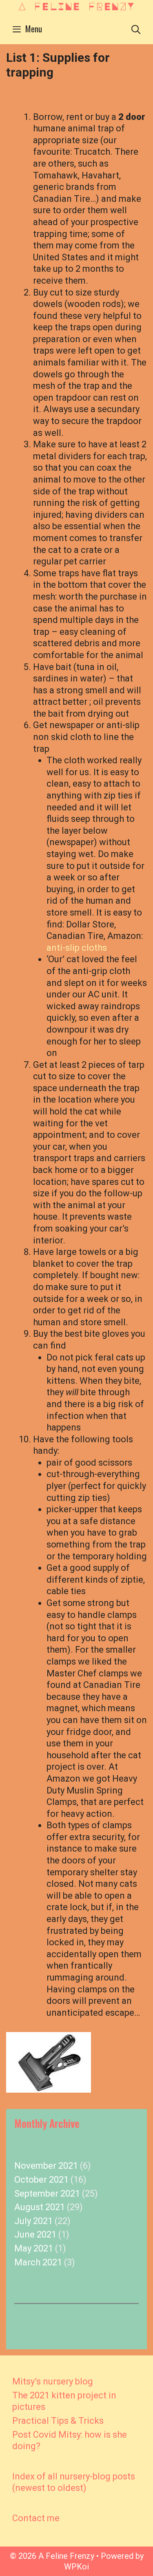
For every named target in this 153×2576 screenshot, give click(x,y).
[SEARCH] (136, 29)
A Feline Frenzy (76, 6)
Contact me (36, 2518)
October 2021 (41, 2180)
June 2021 (35, 2234)
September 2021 (47, 2194)
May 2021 (34, 2248)
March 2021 (38, 2262)
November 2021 (46, 2166)
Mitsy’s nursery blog (53, 2381)
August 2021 (40, 2207)
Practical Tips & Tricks (58, 2421)
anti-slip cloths (77, 948)
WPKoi (76, 2567)
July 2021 (33, 2221)
